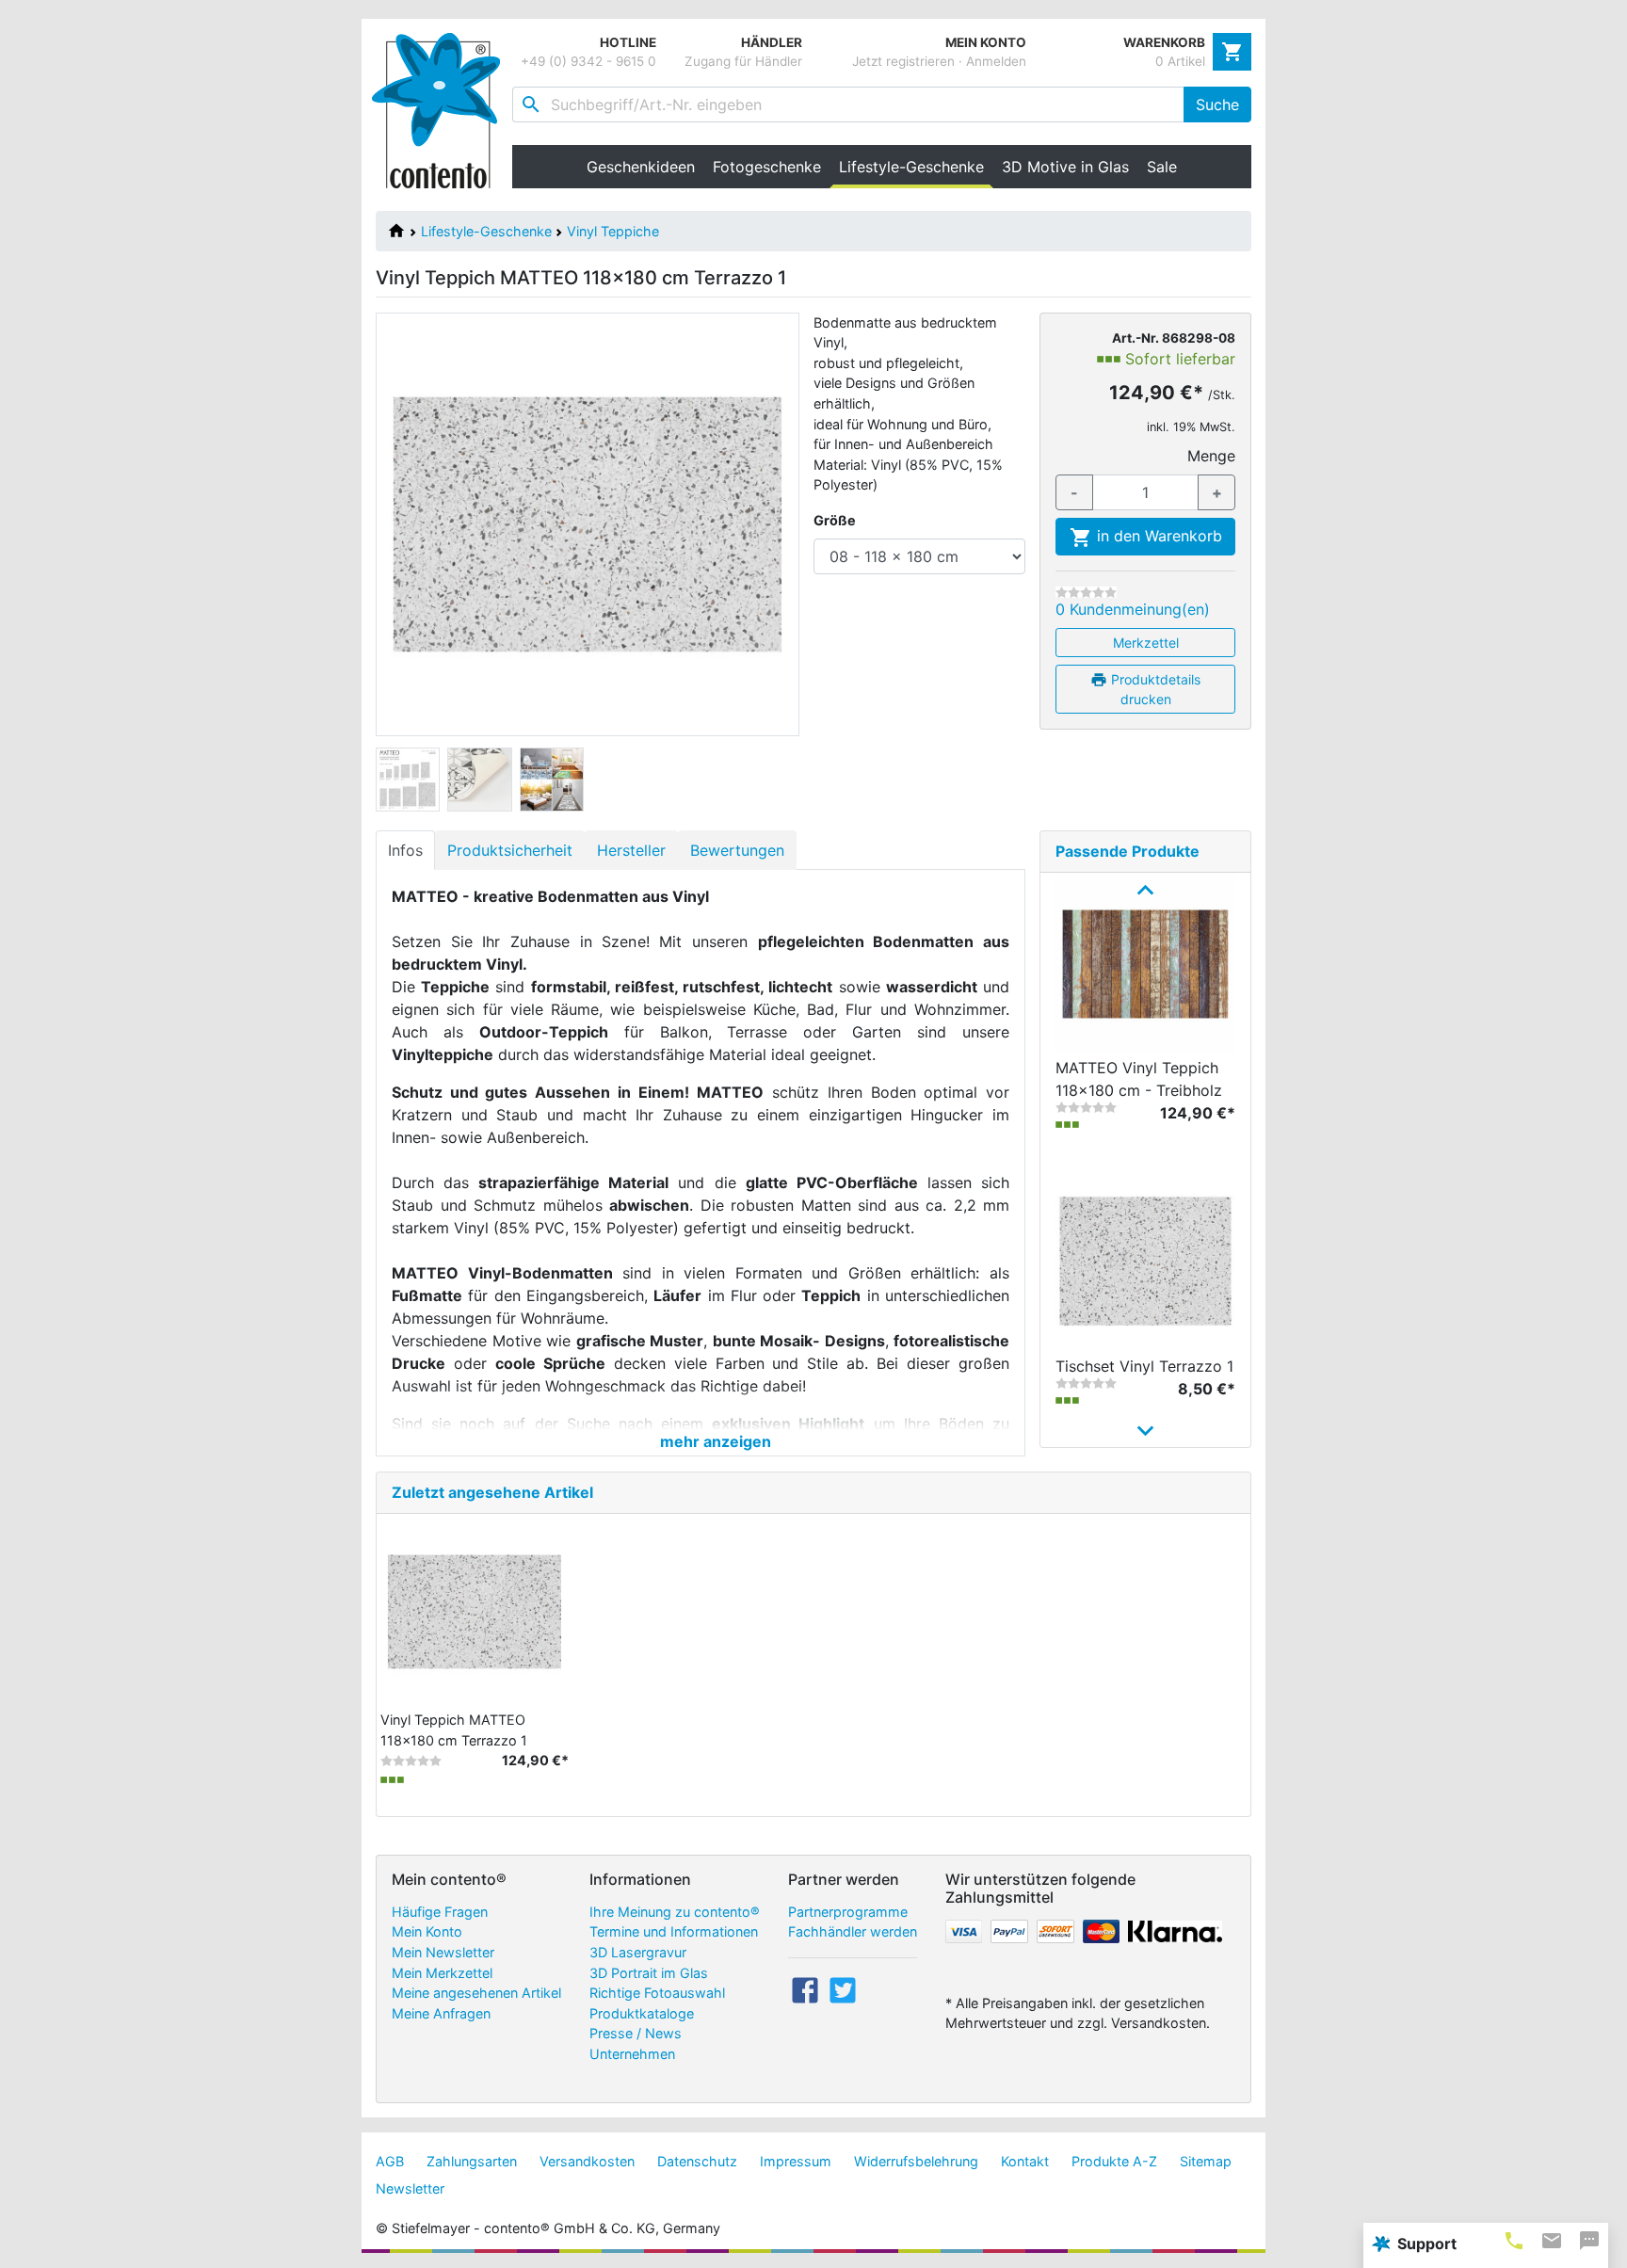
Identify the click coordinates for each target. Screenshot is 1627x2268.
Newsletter (410, 2188)
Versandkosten (587, 2161)
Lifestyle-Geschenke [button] (916, 167)
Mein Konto (427, 1931)
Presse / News (636, 2033)
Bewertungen (737, 850)
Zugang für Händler (743, 61)
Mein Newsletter (443, 1952)
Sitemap (1206, 2161)
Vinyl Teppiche (613, 231)
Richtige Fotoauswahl (657, 1993)
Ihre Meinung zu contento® (675, 1912)
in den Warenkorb (1157, 536)
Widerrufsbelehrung (916, 2161)
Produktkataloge (642, 2013)
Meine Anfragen (441, 2013)
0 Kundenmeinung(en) (1133, 609)
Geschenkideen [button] (641, 167)
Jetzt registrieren (903, 61)
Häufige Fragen (440, 1912)
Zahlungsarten (472, 2161)
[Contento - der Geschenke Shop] (442, 111)
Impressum (796, 2161)
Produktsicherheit (510, 850)
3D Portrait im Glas (649, 1973)
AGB (390, 2161)
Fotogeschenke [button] (767, 167)
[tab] (1514, 2240)
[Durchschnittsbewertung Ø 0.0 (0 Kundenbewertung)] (1086, 592)
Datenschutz (697, 2161)
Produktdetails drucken (1154, 689)
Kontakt (1025, 2161)
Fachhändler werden (853, 1931)
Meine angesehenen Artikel (476, 1993)
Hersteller (631, 850)
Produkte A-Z (1114, 2161)
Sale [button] (1162, 167)
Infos (405, 850)
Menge (1211, 456)
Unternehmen (632, 2054)
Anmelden (996, 61)
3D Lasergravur (638, 1952)
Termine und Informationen (674, 1931)
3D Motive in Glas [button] (1065, 167)
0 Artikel (1180, 61)
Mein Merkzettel (442, 1973)
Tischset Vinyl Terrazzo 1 (1144, 1366)
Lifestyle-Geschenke (486, 231)
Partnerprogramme (848, 1912)
